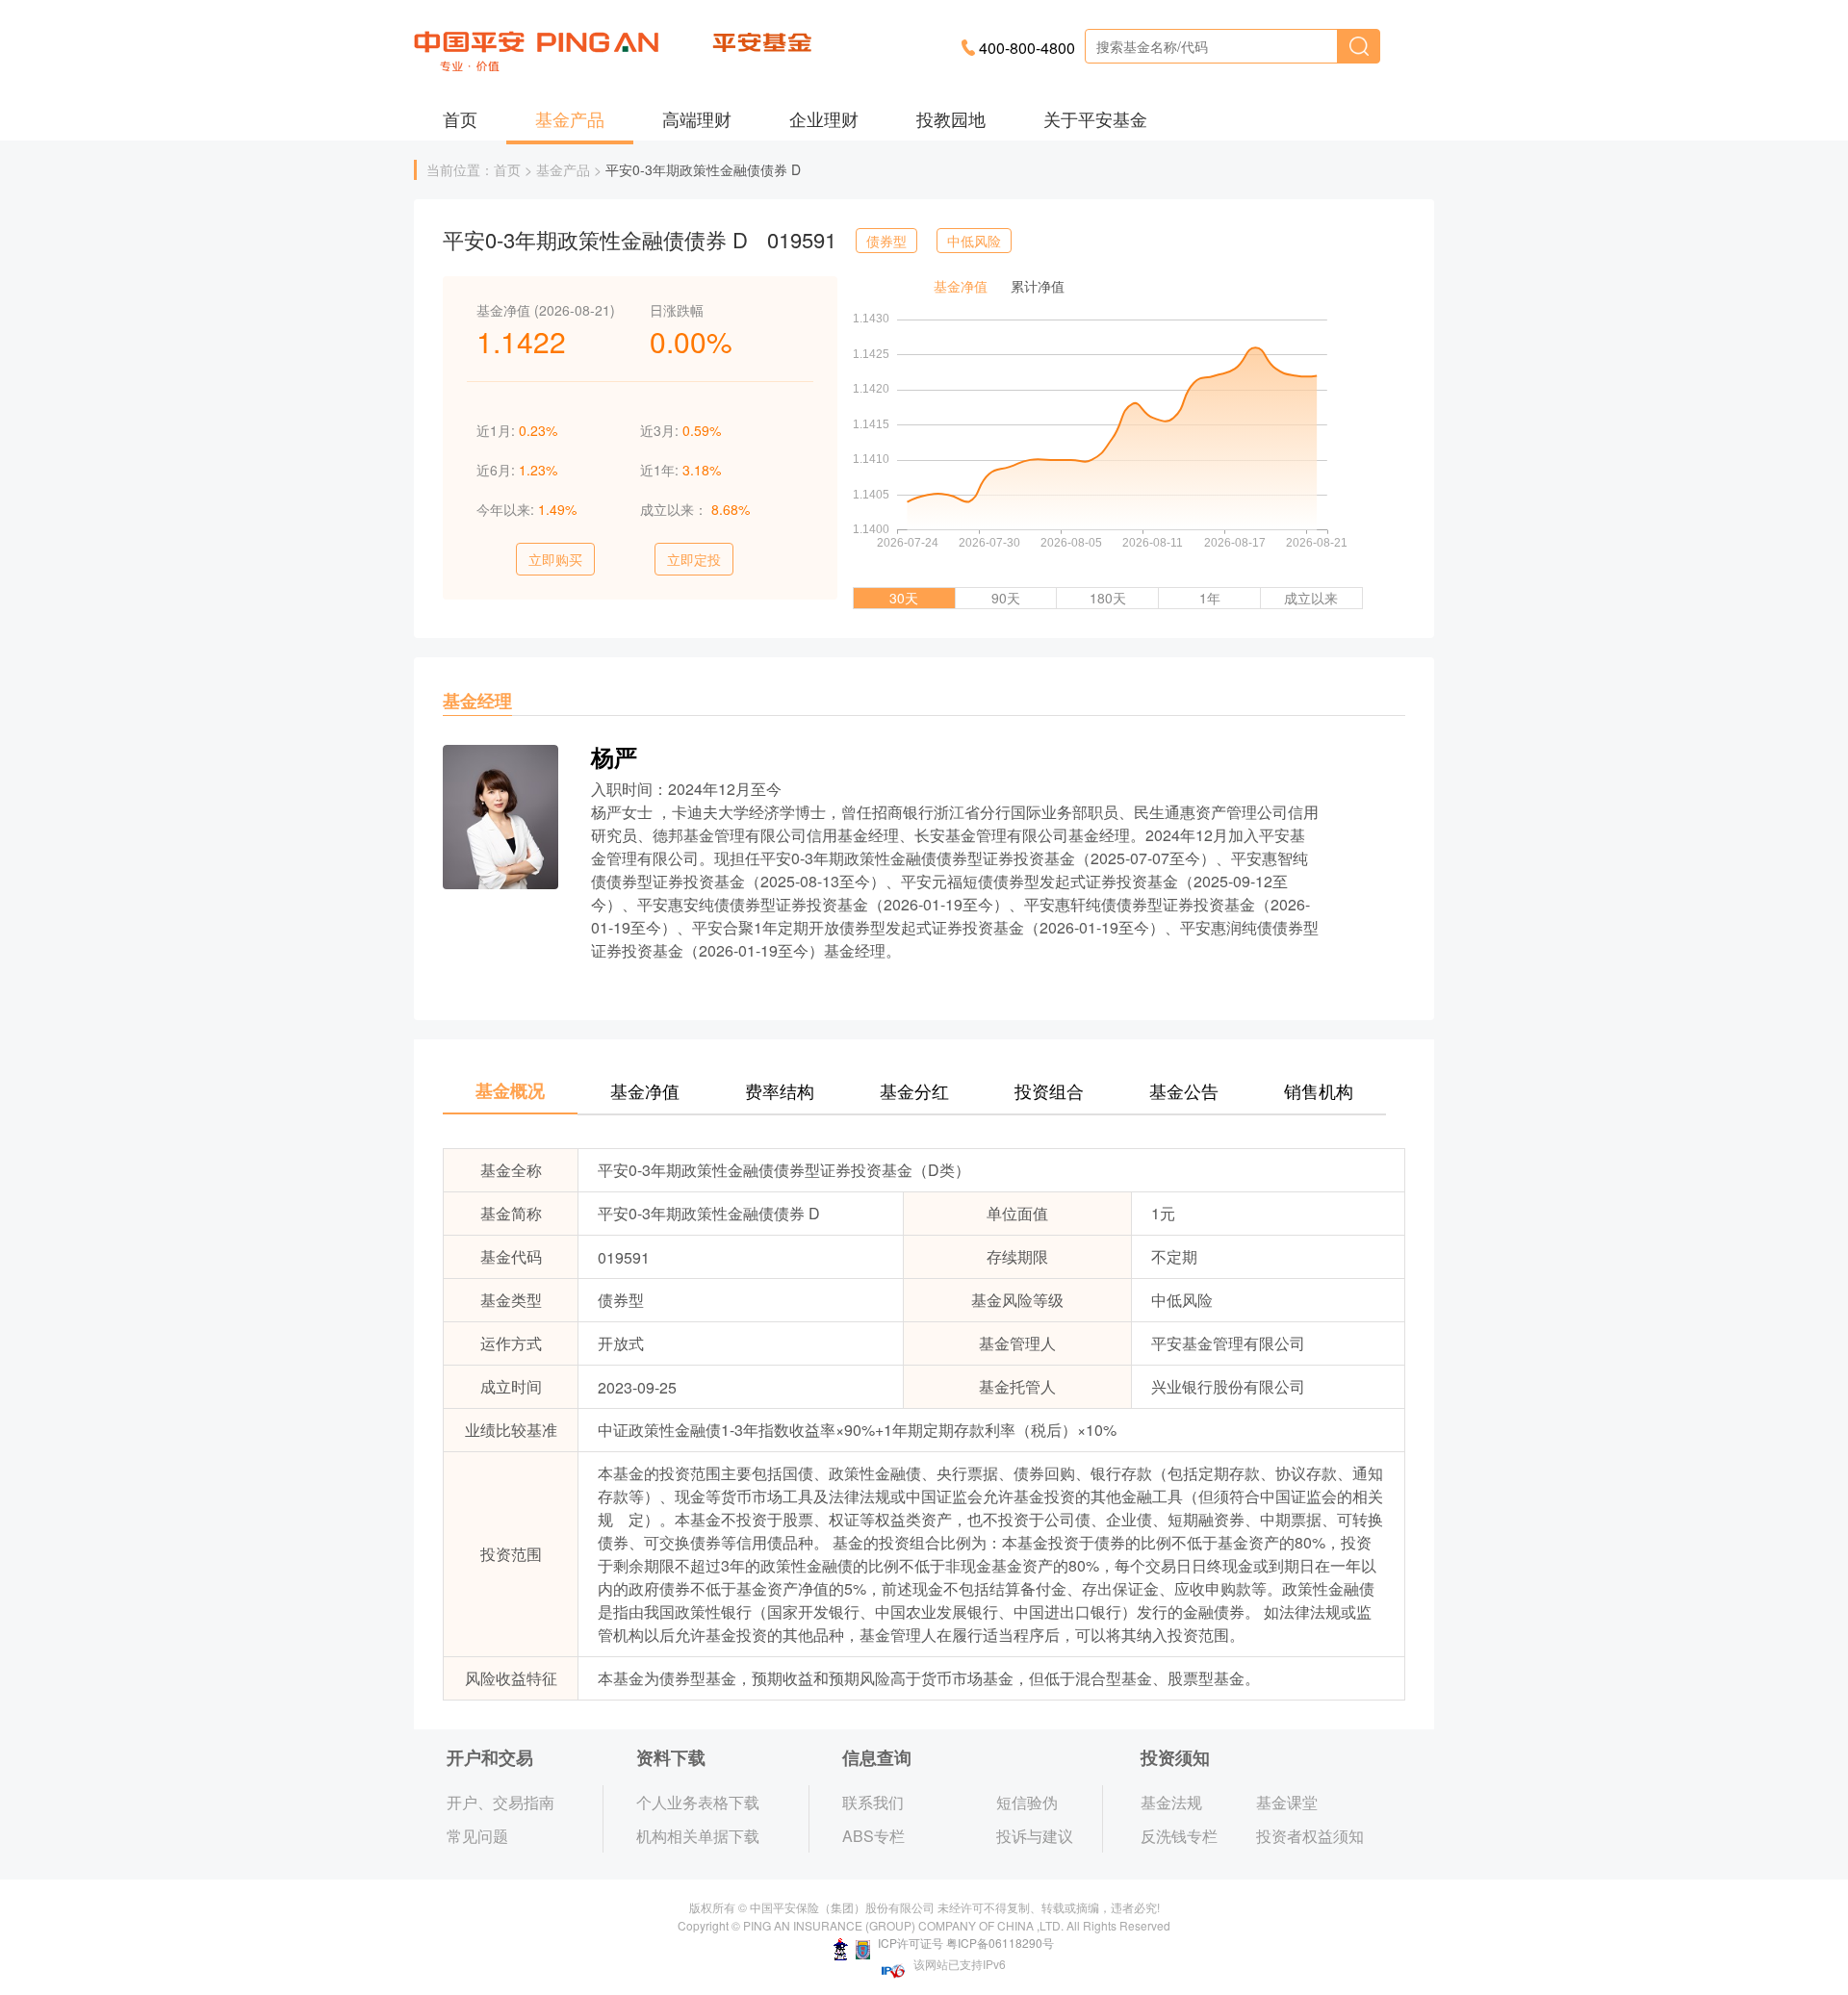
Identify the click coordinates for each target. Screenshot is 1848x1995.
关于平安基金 (1095, 118)
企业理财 (824, 118)
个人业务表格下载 (698, 1802)
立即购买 (555, 559)
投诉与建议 (1035, 1836)
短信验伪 (1027, 1802)
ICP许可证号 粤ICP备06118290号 (964, 1943)
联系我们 (873, 1802)
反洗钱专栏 (1179, 1836)
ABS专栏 (873, 1836)
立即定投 (694, 559)
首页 (460, 118)
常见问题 (477, 1836)
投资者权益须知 (1310, 1836)
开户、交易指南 (500, 1802)
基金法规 (1171, 1802)
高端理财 (697, 118)
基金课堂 (1287, 1802)
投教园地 (951, 118)
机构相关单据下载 (698, 1836)
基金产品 (570, 118)
